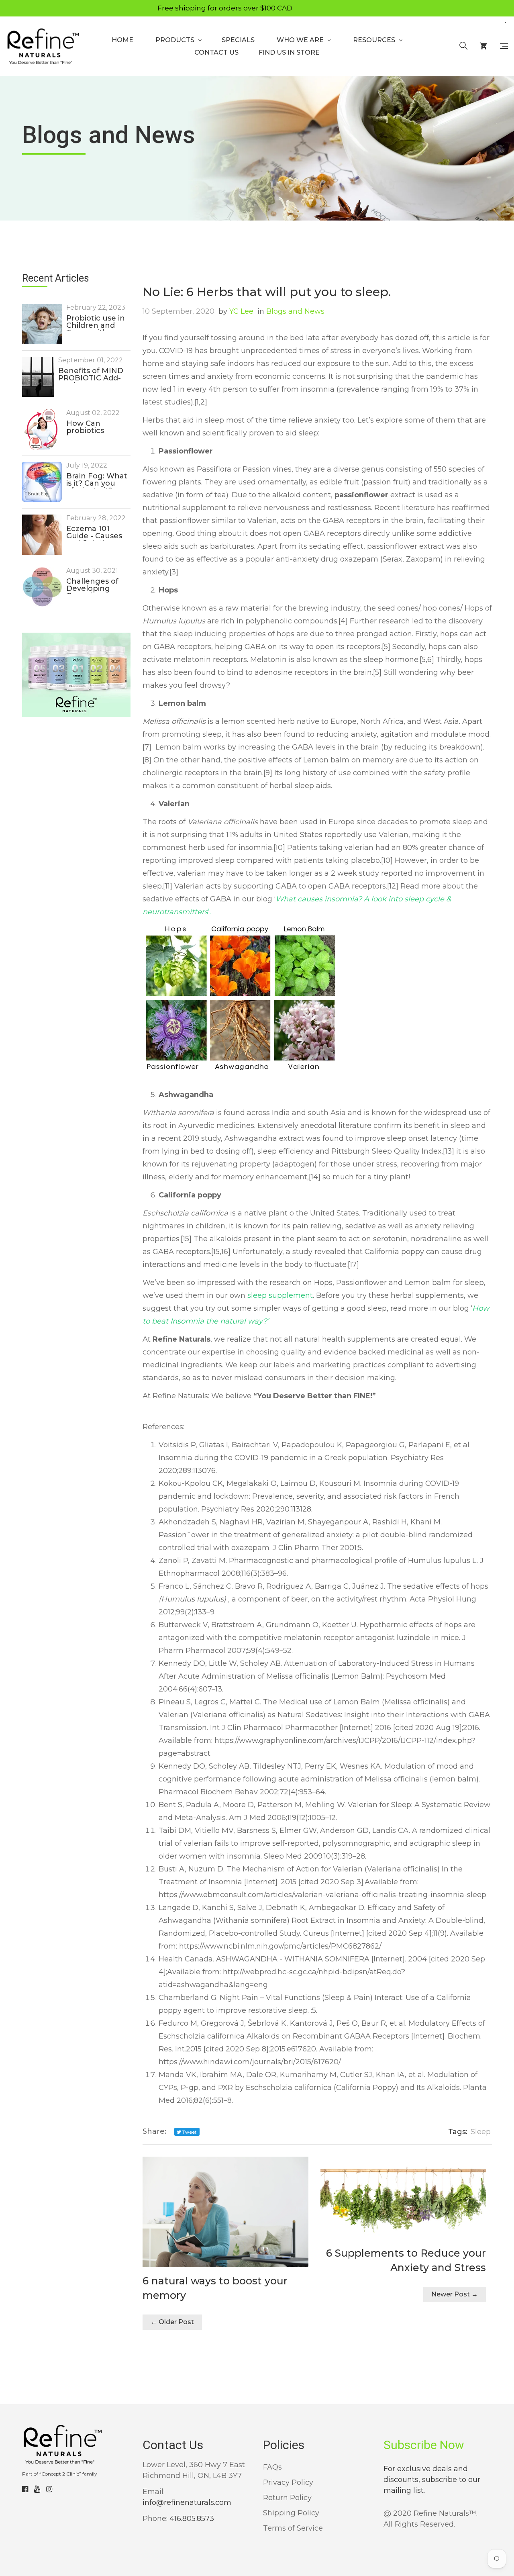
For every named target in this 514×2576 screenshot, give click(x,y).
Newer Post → (455, 2294)
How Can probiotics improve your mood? (92, 428)
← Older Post (172, 2322)
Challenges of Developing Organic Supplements (92, 586)
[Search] (463, 46)
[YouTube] (37, 2489)
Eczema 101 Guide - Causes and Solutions (94, 533)
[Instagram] (49, 2489)
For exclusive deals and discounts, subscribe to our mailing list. (432, 2480)
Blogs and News (291, 311)
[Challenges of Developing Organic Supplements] (42, 587)
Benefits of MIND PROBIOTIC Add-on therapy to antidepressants (91, 375)
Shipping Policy (291, 2513)
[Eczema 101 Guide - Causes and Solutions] (42, 535)
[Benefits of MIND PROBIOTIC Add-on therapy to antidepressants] (38, 377)
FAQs (272, 2467)
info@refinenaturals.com (187, 2502)
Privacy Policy (288, 2482)
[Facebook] (25, 2489)
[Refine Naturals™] (43, 46)
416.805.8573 (192, 2519)
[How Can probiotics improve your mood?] (42, 429)
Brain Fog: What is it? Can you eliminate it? (97, 480)
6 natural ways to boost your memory (215, 2288)
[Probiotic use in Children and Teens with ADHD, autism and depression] (42, 324)
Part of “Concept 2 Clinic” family (60, 2474)
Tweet (189, 2132)
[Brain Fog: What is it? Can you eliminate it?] (42, 482)
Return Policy (287, 2498)
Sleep (481, 2132)
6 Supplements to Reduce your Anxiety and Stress (406, 2260)
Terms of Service (293, 2528)
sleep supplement (280, 1295)
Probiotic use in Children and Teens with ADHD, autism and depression (96, 323)
